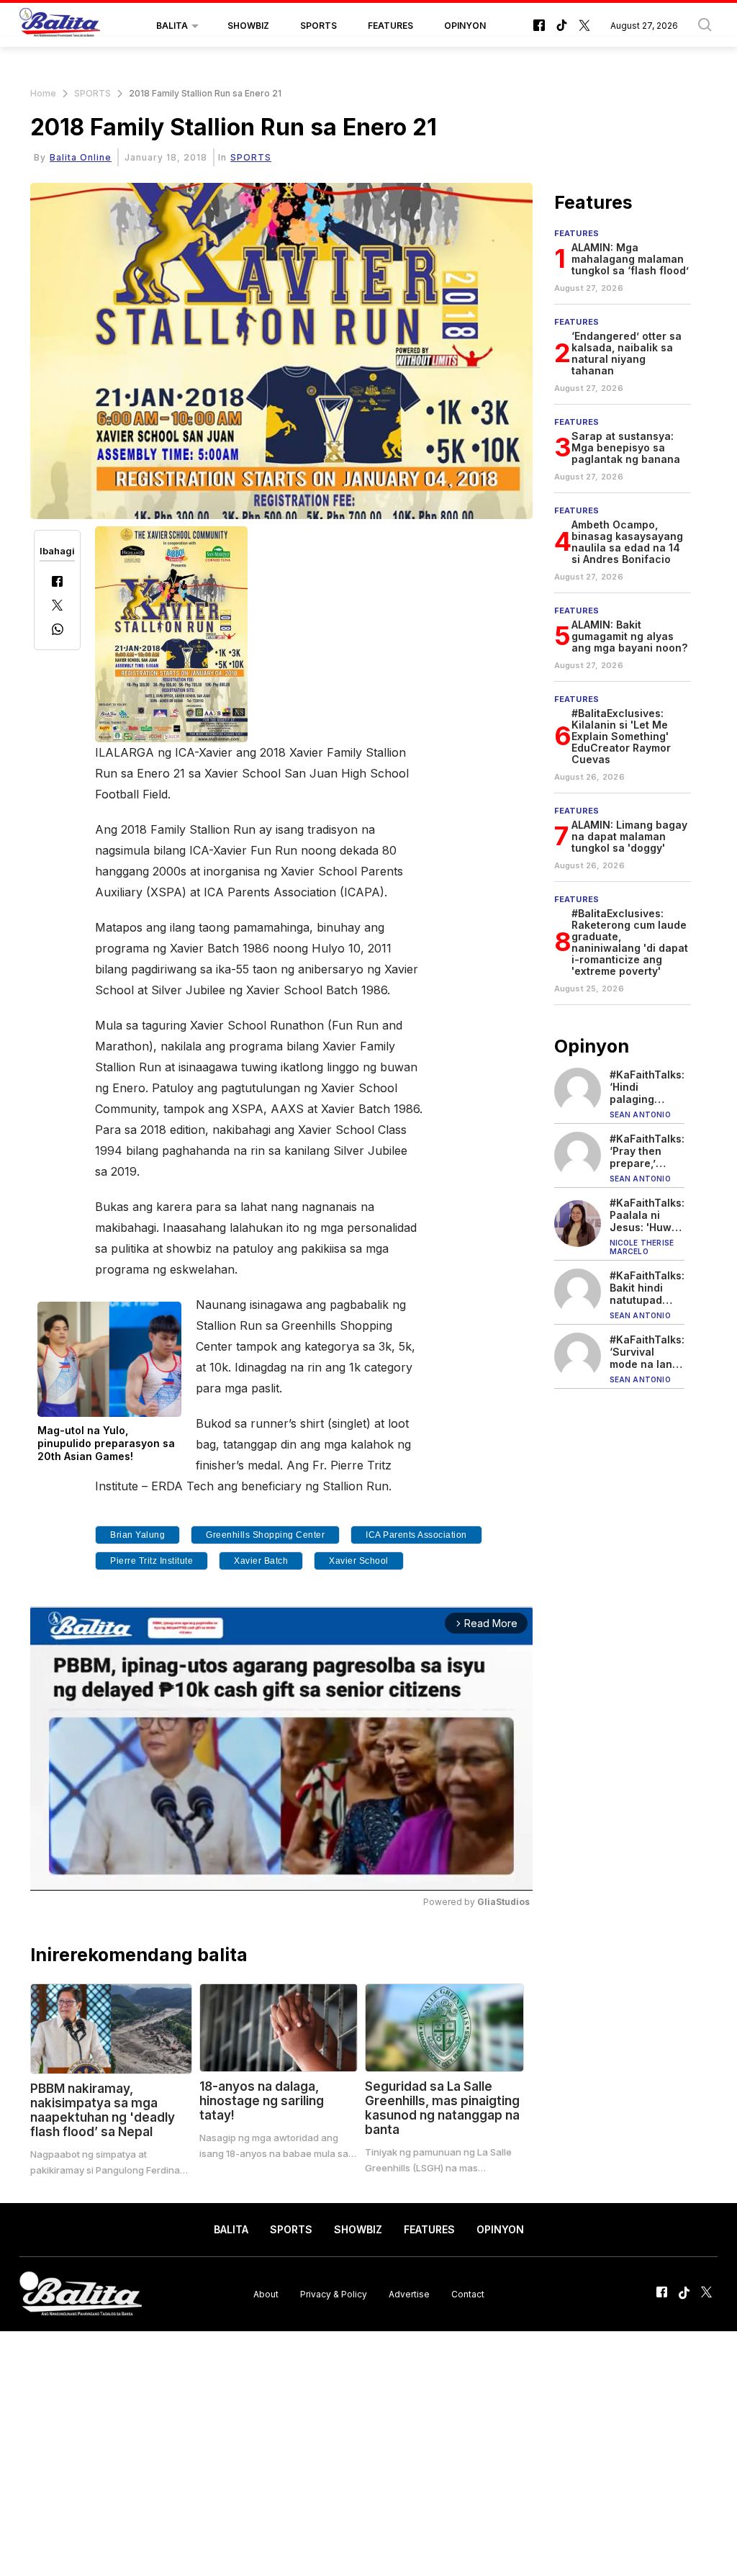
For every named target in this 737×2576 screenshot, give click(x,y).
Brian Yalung (137, 1535)
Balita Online (81, 157)
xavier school (359, 1561)
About (266, 2294)
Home (43, 93)
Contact (468, 2294)
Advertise (409, 2294)
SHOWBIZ (248, 26)
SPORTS (318, 26)
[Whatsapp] (58, 631)
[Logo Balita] (60, 26)
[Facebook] (57, 583)
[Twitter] (57, 607)
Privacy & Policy (334, 2294)
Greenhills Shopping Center (265, 1535)
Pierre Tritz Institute (152, 1561)
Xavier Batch (261, 1561)
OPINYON (465, 26)
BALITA (172, 26)
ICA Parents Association (416, 1535)
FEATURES (390, 26)
